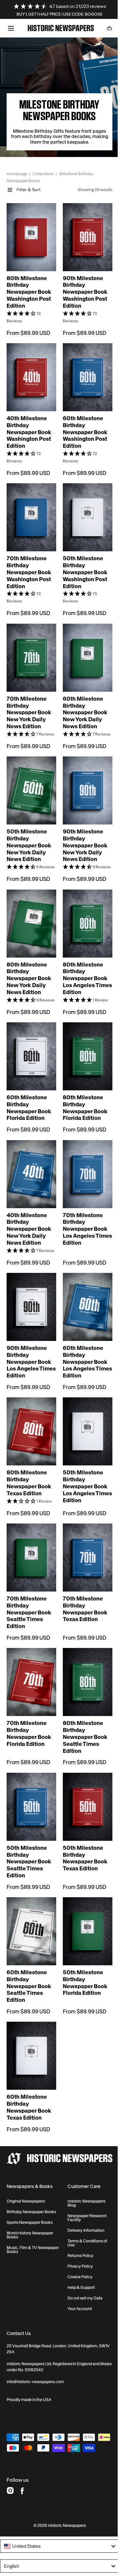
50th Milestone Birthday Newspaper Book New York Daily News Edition (29, 831)
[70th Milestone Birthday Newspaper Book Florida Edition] (30, 1667)
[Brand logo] (57, 2131)
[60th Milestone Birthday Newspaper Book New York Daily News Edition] (84, 641)
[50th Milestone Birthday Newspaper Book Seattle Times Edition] (30, 1789)
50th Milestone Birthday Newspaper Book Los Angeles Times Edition (83, 1477)
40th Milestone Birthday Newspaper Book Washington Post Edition (29, 420)
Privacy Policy (78, 2239)
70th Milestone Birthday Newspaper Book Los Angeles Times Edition (83, 1219)
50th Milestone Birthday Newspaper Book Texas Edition (83, 1838)
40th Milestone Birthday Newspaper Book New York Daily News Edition (29, 1219)
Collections (43, 174)
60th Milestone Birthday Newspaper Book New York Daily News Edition (83, 694)
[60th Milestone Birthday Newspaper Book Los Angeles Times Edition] (84, 1302)
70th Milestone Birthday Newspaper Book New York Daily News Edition (29, 694)
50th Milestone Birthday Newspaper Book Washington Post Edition (83, 557)
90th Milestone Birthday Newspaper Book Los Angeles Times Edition (29, 1355)
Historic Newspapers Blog (84, 2176)
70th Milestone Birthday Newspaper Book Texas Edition (83, 1596)
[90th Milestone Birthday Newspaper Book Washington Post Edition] (84, 231)
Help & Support (79, 2260)
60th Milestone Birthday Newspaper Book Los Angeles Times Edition (83, 1355)
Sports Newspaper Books (30, 2195)
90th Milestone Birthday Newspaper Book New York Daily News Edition (83, 831)
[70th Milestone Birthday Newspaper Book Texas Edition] (84, 1546)
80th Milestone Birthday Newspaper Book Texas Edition (29, 1473)
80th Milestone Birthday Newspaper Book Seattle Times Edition (83, 1720)
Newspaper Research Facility (84, 2190)
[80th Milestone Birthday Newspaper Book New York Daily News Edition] (30, 914)
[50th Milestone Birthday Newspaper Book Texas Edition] (84, 1789)
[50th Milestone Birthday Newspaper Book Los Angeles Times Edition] (84, 1423)
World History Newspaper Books (30, 2208)
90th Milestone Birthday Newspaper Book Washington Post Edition (83, 283)
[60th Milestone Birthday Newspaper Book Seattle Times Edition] (30, 1910)
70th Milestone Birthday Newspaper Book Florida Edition (29, 1717)
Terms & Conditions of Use (85, 2216)
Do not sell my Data (82, 2271)
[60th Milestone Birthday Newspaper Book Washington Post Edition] (84, 367)
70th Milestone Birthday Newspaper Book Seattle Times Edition (29, 1599)
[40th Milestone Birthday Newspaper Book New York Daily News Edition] (30, 1166)
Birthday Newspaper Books (31, 2184)
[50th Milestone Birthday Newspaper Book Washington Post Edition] (84, 504)
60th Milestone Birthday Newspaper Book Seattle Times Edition (29, 1963)
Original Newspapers (26, 2174)
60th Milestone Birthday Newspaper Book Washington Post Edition (83, 420)
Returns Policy (78, 2228)
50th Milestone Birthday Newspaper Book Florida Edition (83, 1959)
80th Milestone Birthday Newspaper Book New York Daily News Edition (29, 967)
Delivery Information (83, 2203)
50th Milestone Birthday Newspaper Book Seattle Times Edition (29, 1841)
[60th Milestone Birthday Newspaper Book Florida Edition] (30, 1051)
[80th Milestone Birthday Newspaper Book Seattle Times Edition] (84, 1667)
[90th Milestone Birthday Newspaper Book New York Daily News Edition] (84, 778)
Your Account (77, 2281)
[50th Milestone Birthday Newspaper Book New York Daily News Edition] (30, 778)
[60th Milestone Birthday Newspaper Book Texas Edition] (30, 2031)
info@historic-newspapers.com (35, 2354)
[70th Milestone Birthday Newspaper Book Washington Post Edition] (30, 504)
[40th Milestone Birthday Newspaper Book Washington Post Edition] (30, 367)
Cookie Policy (77, 2249)
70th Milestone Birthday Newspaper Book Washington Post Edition (29, 557)
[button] (11, 28)
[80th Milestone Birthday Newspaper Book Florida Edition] (84, 1051)
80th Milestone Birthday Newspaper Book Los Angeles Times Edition (83, 967)
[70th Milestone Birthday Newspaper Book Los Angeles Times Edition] (84, 1166)
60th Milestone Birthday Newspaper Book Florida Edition (29, 1101)
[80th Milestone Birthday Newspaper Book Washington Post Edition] (30, 231)
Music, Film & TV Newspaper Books (23, 2222)
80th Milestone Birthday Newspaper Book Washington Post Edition (29, 283)
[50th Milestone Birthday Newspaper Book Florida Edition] (84, 1910)
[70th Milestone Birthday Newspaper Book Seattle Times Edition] (30, 1546)
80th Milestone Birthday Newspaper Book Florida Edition (83, 1101)
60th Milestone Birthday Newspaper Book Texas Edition (29, 2080)
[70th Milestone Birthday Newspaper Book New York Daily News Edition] (30, 641)
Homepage (17, 174)
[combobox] (57, 2530)
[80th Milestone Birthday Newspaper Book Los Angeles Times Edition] (84, 914)
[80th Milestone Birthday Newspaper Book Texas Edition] (30, 1423)
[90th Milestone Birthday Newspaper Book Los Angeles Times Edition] (30, 1302)
